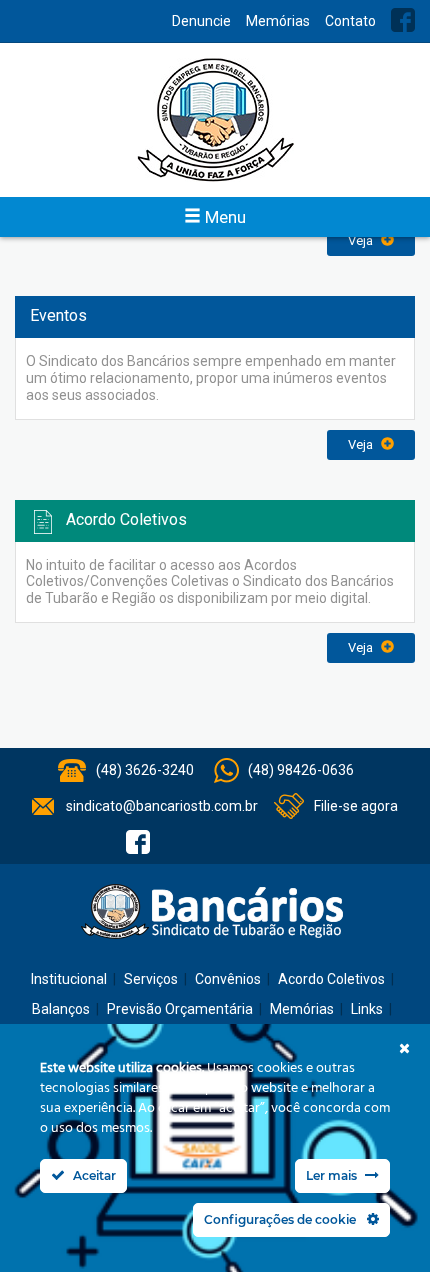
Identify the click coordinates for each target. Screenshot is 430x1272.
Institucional (69, 979)
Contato (350, 21)
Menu (223, 217)
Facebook (403, 20)
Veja (362, 240)
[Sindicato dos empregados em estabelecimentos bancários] (215, 120)
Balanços (61, 1009)
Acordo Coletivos (331, 979)
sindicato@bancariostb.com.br (162, 806)
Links (367, 1009)
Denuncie (201, 21)
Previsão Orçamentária (180, 1009)
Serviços (151, 979)
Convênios (228, 979)
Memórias (278, 21)
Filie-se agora (356, 806)
